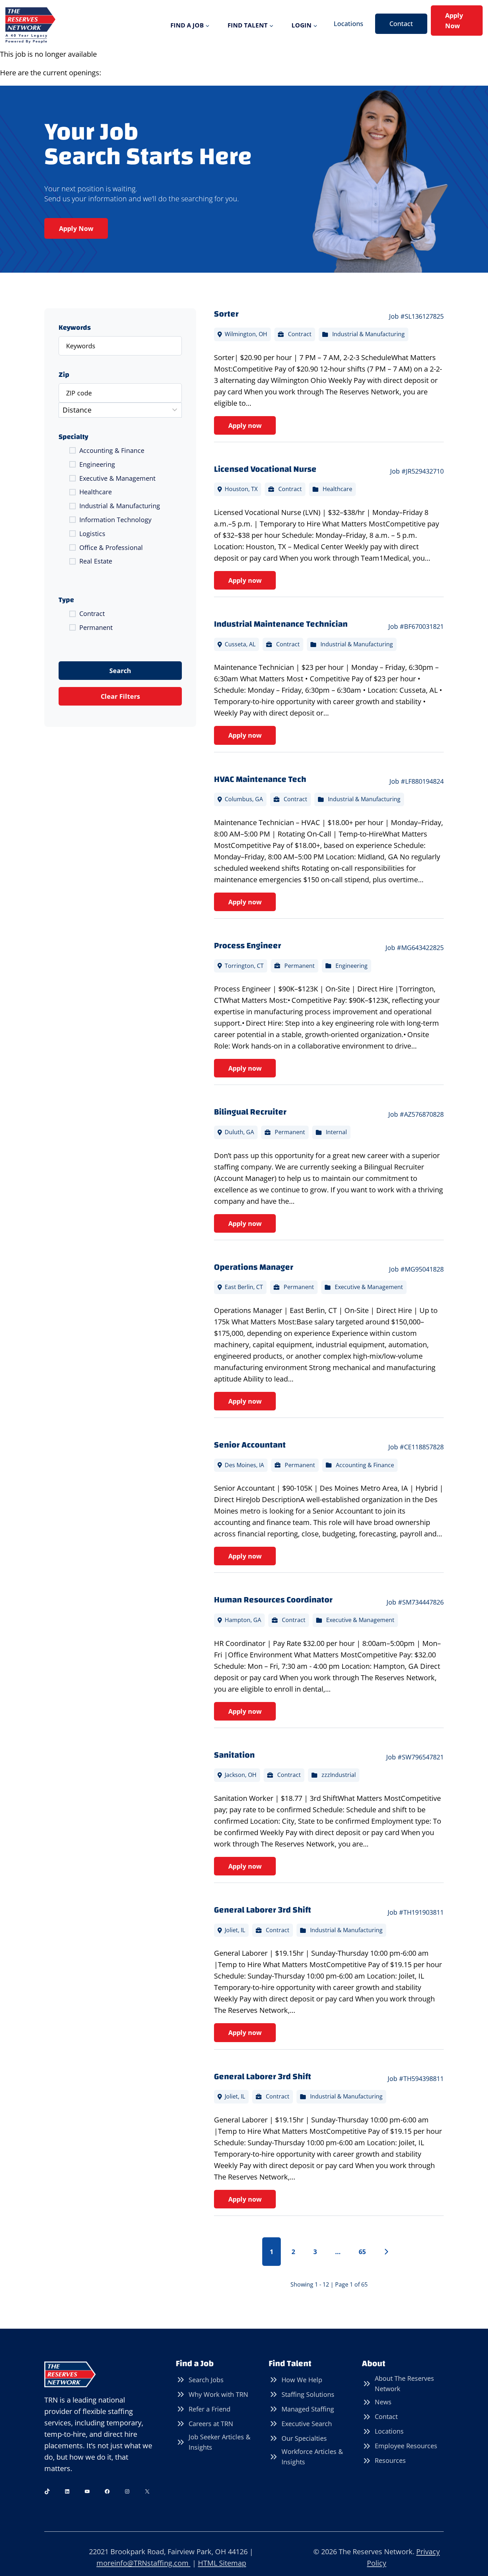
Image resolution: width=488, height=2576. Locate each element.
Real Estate (96, 561)
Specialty (73, 437)
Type (66, 600)
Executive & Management (117, 478)
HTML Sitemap (222, 2563)
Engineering (97, 464)
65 (362, 2252)
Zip (64, 375)
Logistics (92, 534)
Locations (348, 24)
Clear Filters (120, 696)
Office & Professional (111, 547)
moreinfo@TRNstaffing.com (143, 2563)
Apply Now (454, 21)
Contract (92, 613)
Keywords (75, 328)
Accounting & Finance (112, 450)
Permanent (96, 627)
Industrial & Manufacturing (120, 506)
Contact (401, 24)
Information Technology (115, 520)
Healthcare (96, 492)
